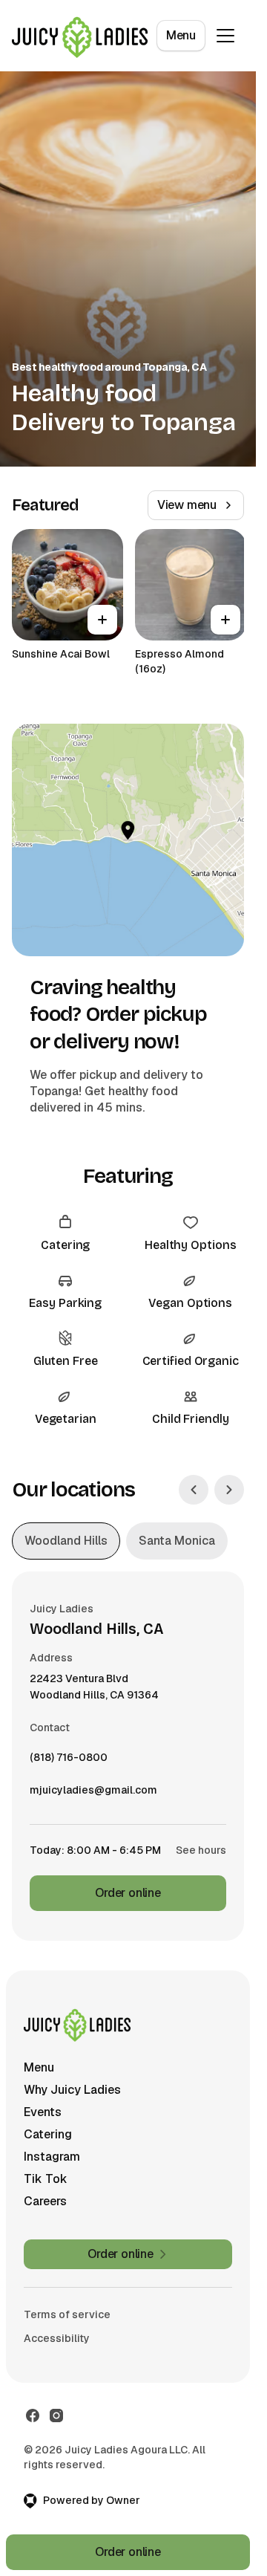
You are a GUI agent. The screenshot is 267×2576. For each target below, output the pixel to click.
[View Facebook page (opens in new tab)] (33, 2416)
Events (43, 2112)
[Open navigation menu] (225, 36)
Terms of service (67, 2314)
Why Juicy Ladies (72, 2090)
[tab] (66, 1541)
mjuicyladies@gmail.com (93, 1794)
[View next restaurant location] (229, 1490)
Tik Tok (46, 2179)
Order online (128, 1893)
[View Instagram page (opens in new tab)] (56, 2416)
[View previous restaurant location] (194, 1490)
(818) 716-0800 (69, 1761)
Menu (181, 35)
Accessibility (57, 2338)
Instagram (52, 2157)
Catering (48, 2134)
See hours (201, 1850)
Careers (45, 2201)
